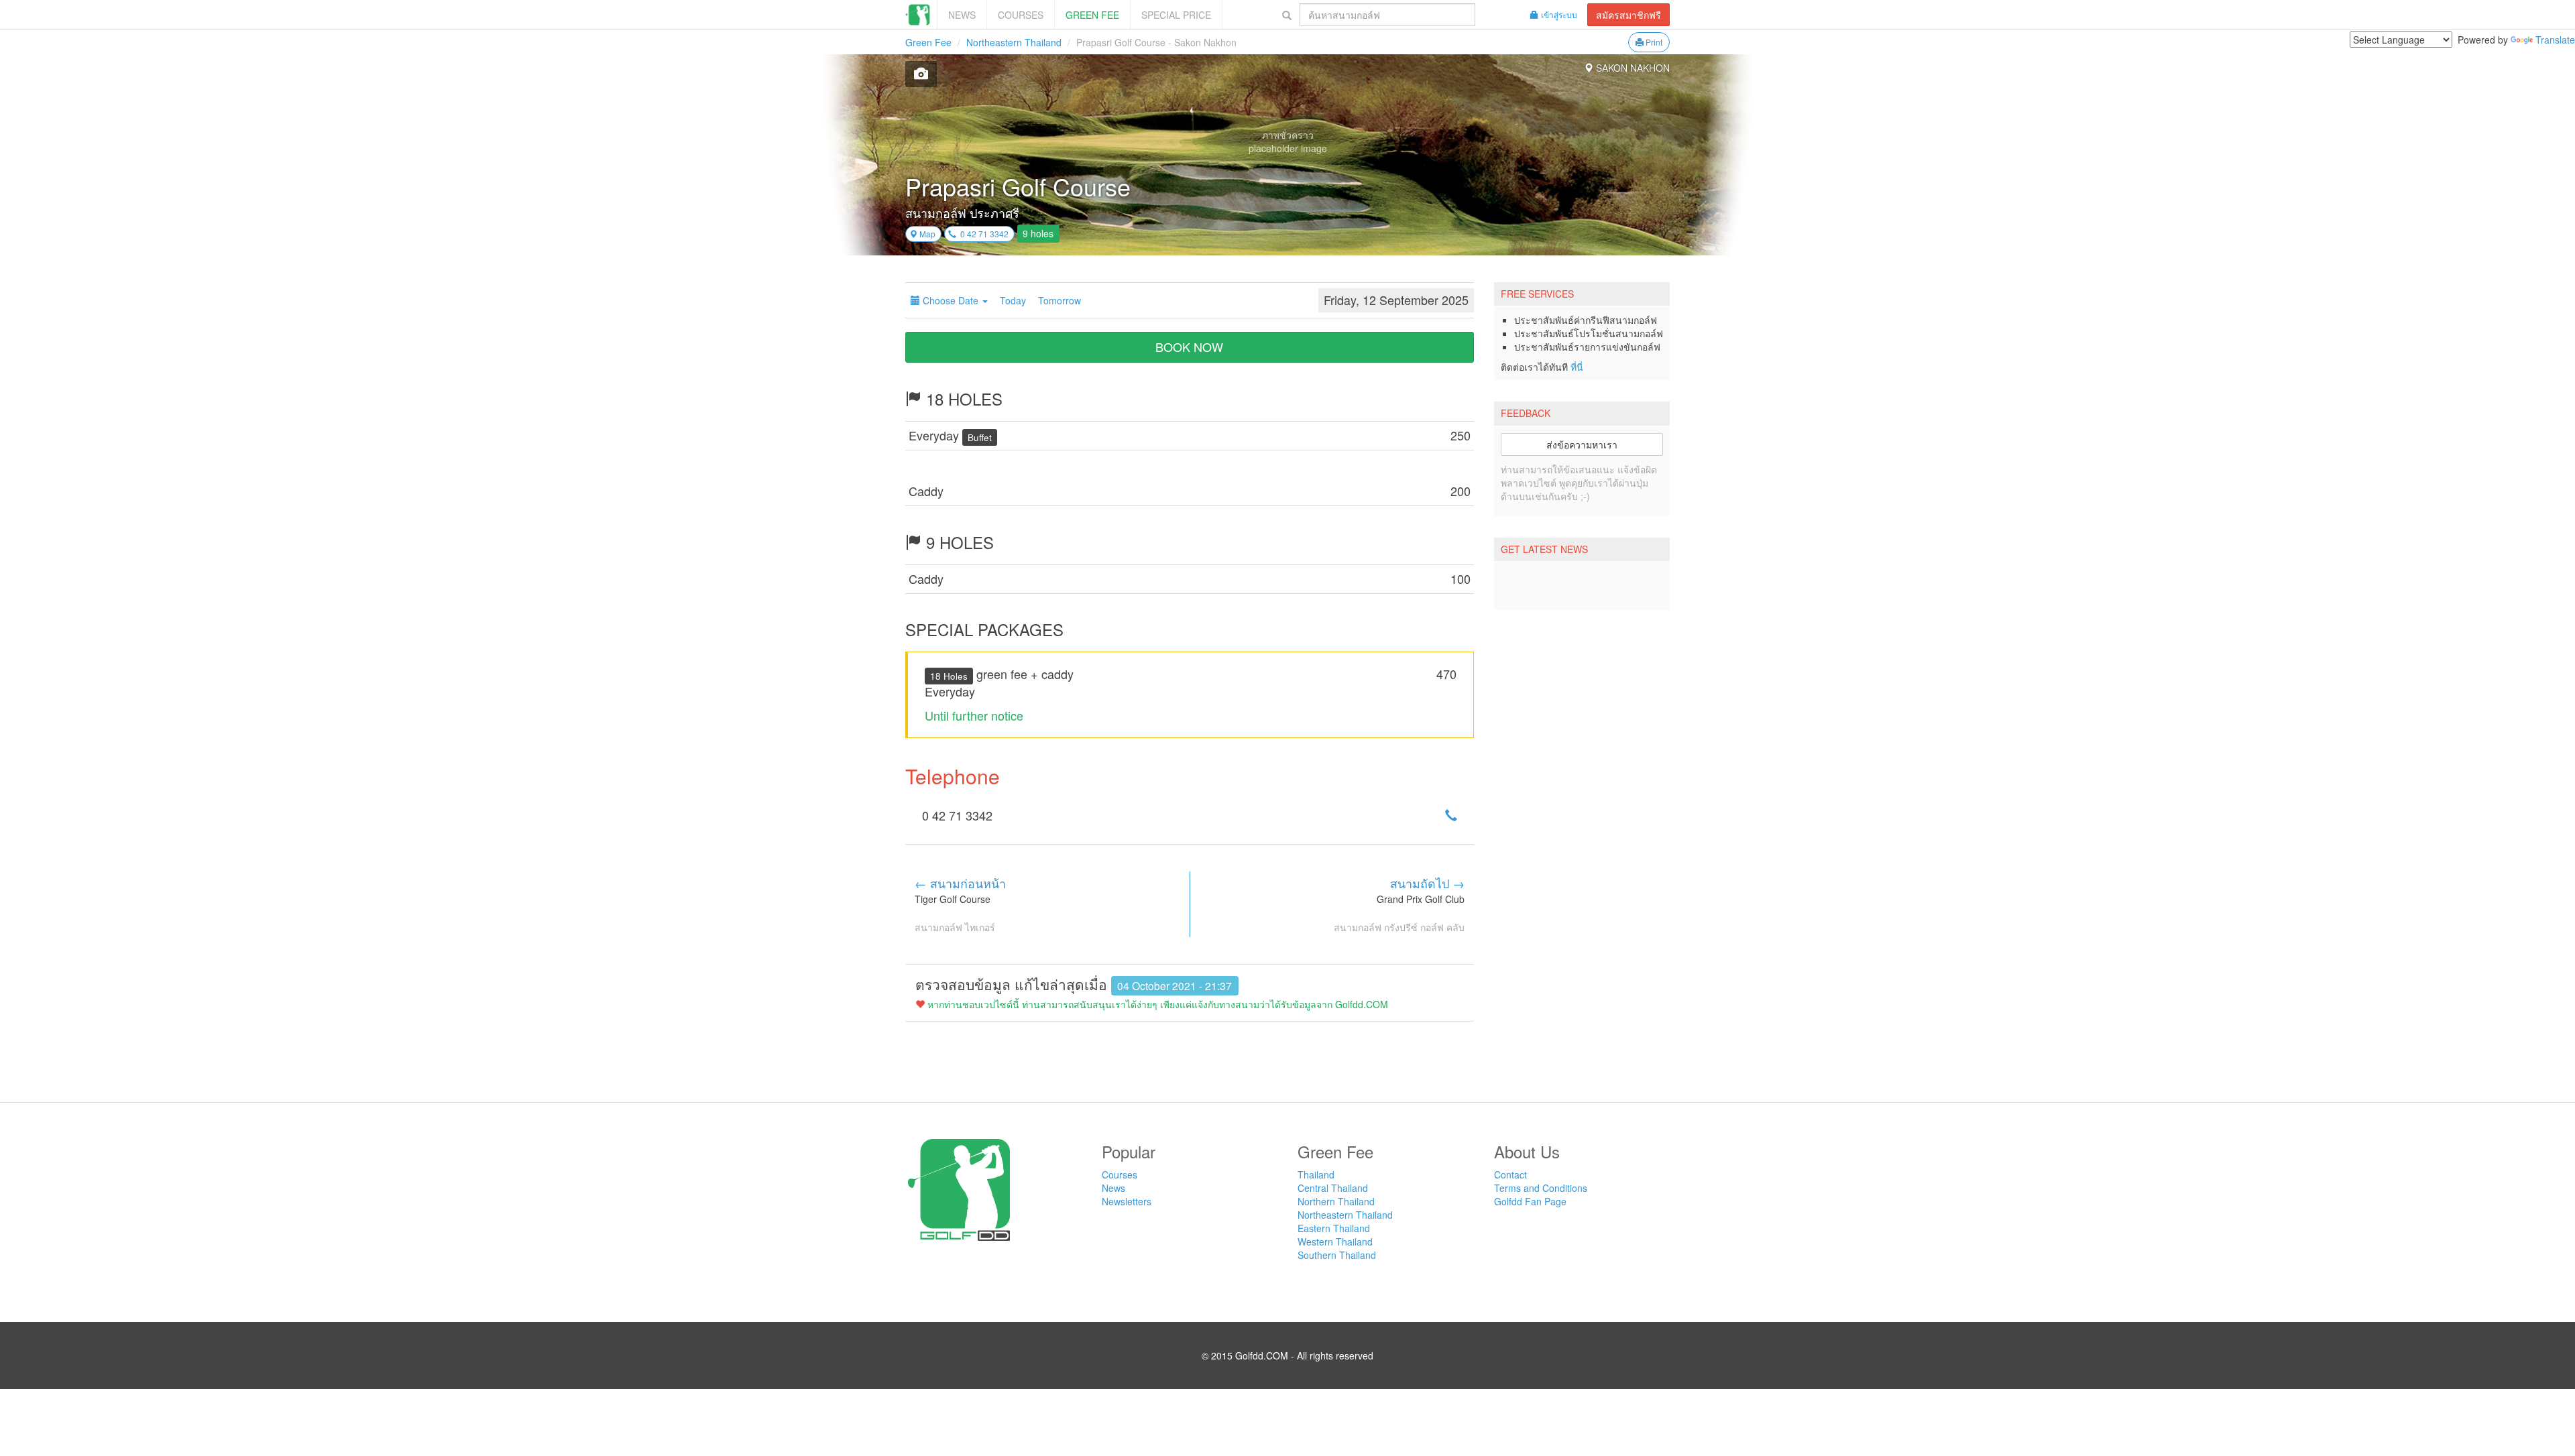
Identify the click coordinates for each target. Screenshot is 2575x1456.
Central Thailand (1333, 1188)
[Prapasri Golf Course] (921, 74)
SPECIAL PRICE (1176, 15)
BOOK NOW (1189, 347)
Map (926, 234)
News (962, 15)
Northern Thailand (1336, 1201)
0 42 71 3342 (982, 234)
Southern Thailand (1337, 1255)
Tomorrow (1060, 300)
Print (1653, 42)
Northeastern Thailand (1014, 42)
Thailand (1316, 1174)
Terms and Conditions (1541, 1188)
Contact (1510, 1174)
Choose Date (951, 300)
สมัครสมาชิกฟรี (1628, 15)
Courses (1021, 15)
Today (1013, 300)
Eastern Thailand (1334, 1228)
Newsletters (1127, 1201)
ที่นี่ (1577, 367)
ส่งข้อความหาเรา (1582, 444)
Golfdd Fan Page (1530, 1201)
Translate (2555, 40)
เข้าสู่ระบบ (1559, 14)
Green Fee (1092, 15)
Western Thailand (1335, 1241)
